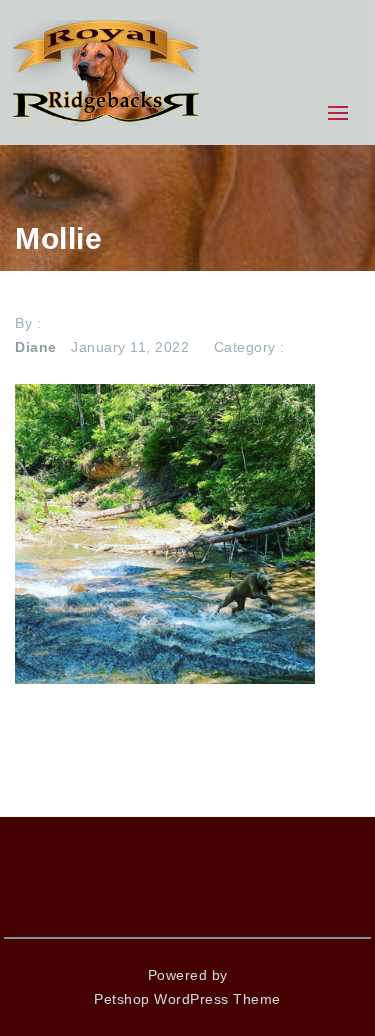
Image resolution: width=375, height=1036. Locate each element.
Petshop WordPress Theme (187, 999)
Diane (36, 347)
